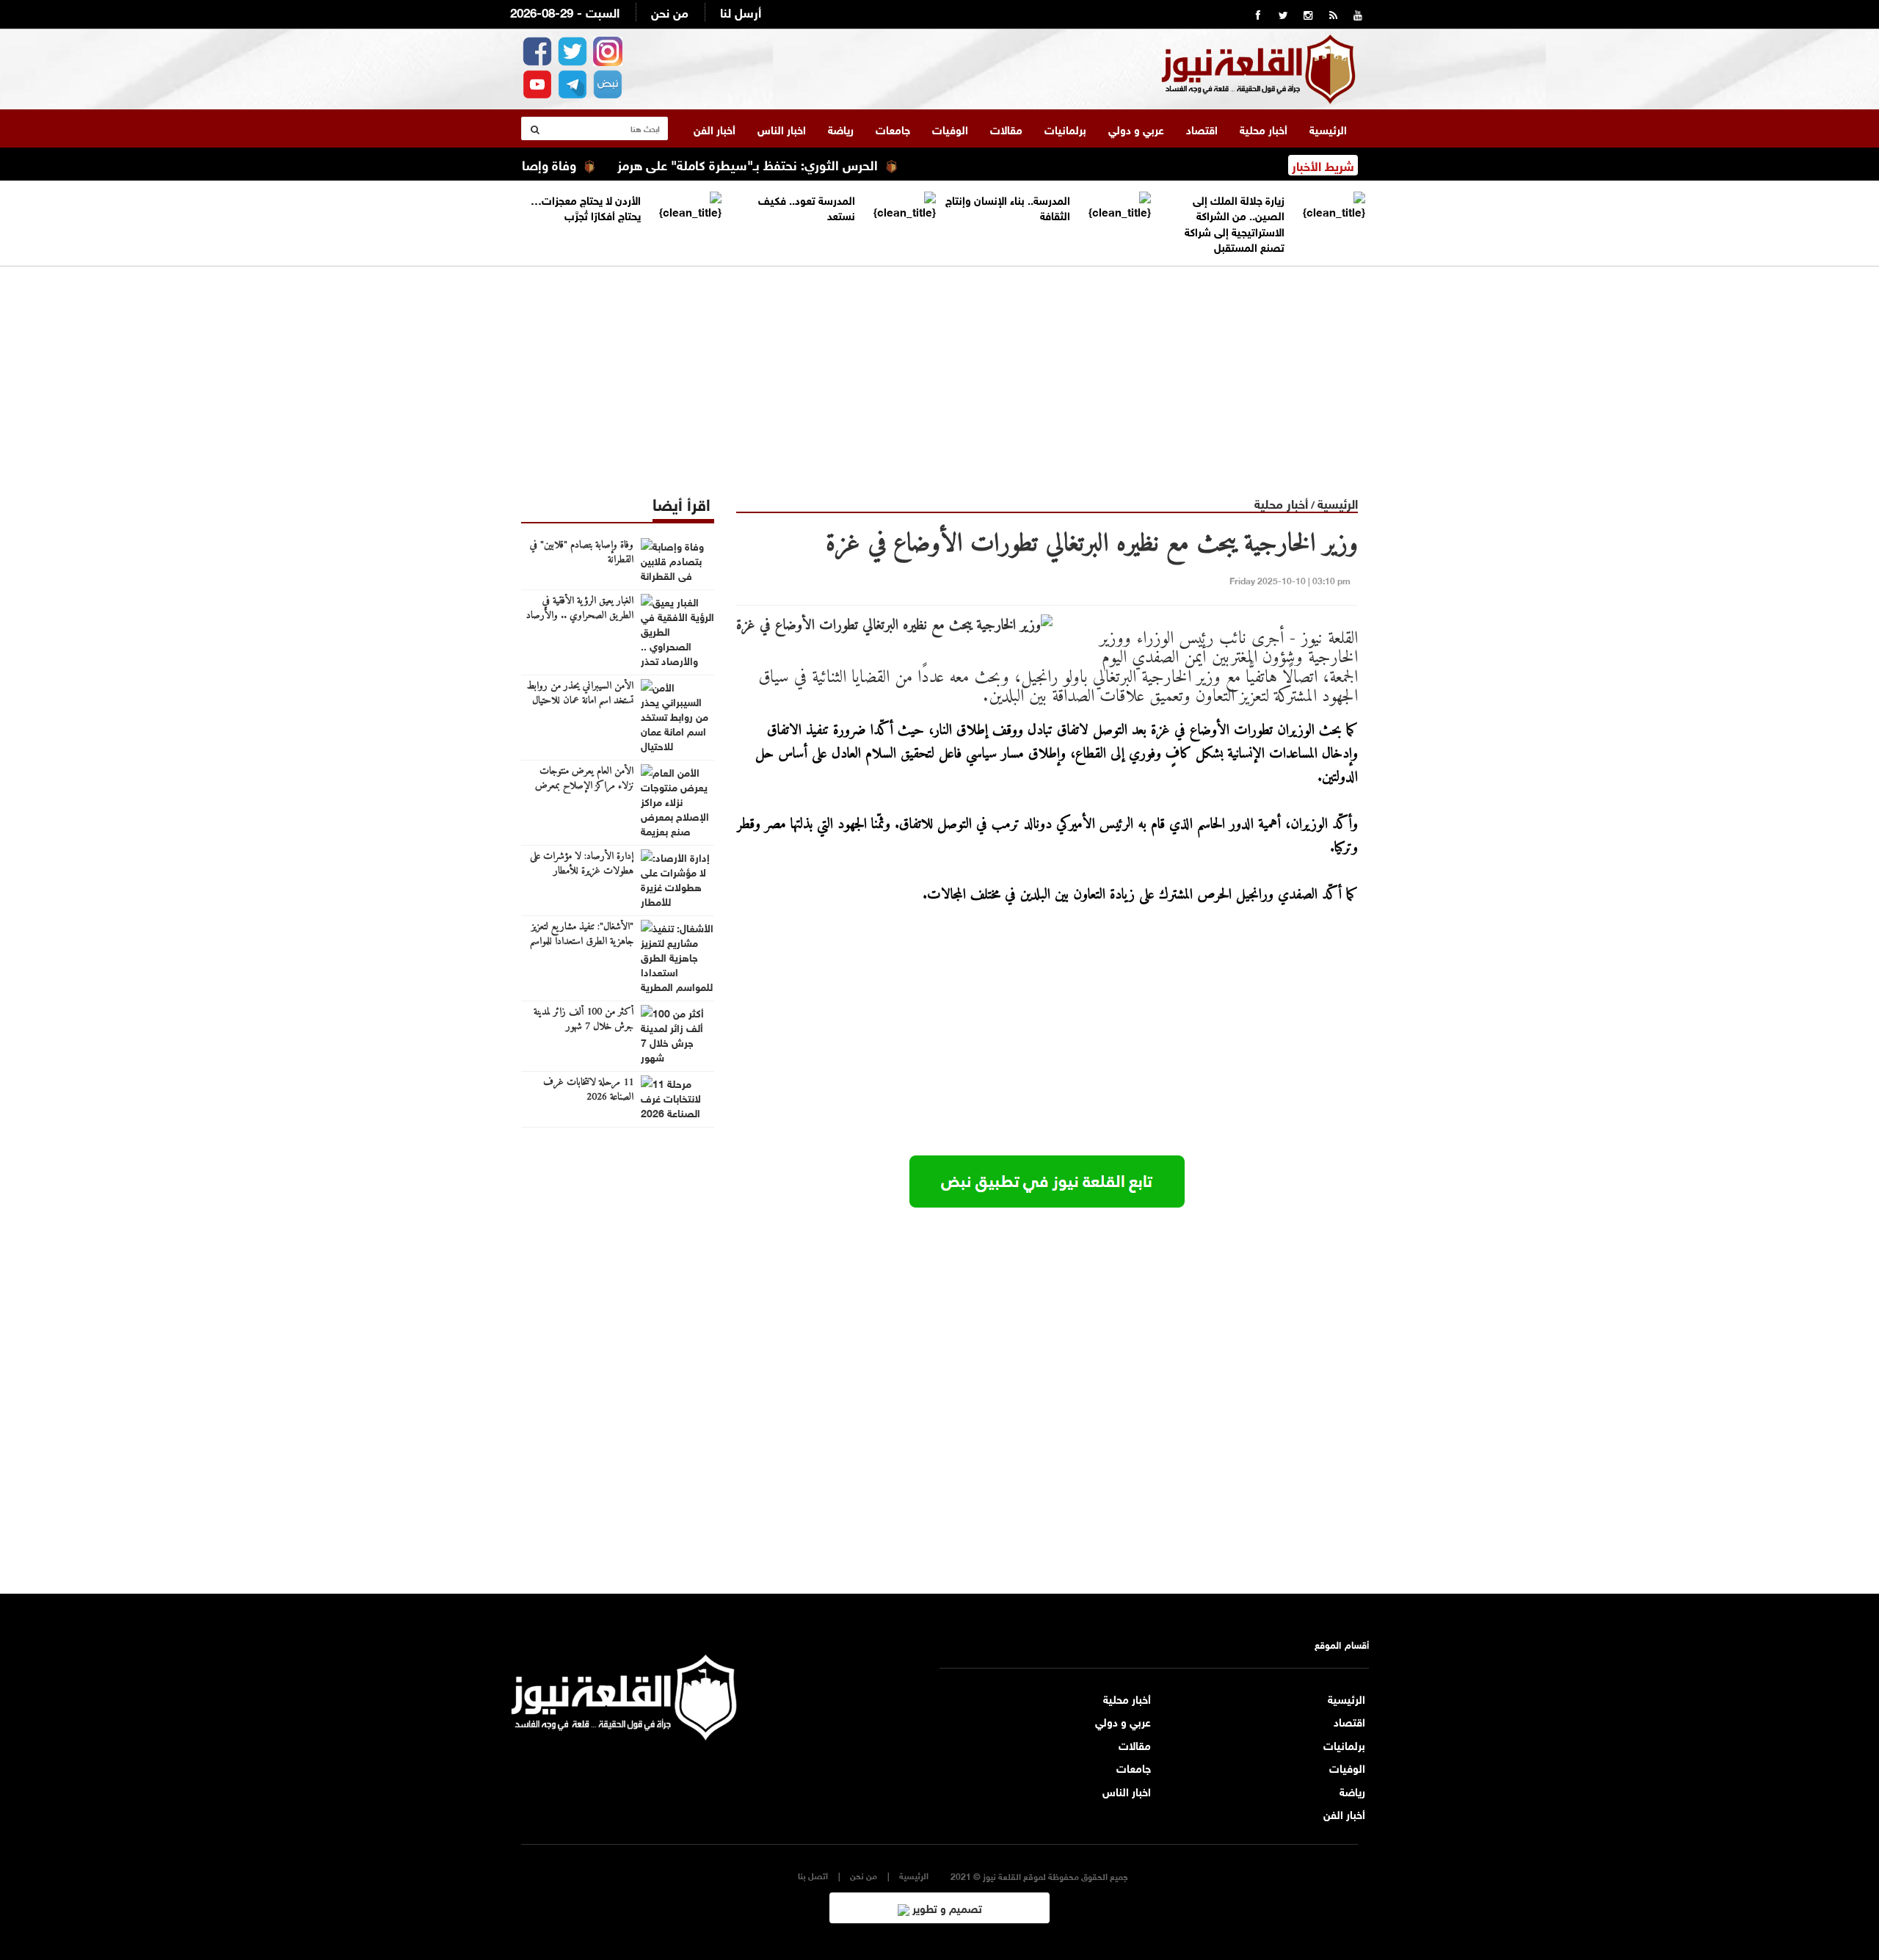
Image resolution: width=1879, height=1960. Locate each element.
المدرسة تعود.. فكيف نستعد (807, 207)
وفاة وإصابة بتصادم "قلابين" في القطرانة (582, 553)
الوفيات (950, 128)
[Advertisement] (939, 369)
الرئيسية (1328, 128)
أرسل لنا (741, 11)
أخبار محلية (1264, 128)
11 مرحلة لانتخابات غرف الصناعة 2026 (588, 1090)
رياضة (841, 128)
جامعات (893, 128)
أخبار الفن (715, 128)
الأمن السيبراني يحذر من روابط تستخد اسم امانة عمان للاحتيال (580, 694)
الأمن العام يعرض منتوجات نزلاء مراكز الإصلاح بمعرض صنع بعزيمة (584, 786)
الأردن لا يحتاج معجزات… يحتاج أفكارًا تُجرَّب (586, 207)
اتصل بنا (813, 1875)
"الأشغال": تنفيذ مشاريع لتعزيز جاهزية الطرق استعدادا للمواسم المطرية (582, 942)
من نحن (670, 11)
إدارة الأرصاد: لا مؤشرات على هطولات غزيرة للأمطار (582, 864)
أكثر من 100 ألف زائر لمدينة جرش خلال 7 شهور (584, 1020)
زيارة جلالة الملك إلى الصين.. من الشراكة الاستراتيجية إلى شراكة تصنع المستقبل (1235, 222)
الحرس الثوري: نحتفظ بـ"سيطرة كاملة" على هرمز (796, 164)
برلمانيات (1065, 128)
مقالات (1006, 128)
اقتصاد (1202, 128)
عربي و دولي (1136, 128)
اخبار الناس (782, 128)
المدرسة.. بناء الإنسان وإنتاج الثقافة (1008, 207)
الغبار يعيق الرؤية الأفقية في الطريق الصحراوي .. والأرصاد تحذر (580, 616)
